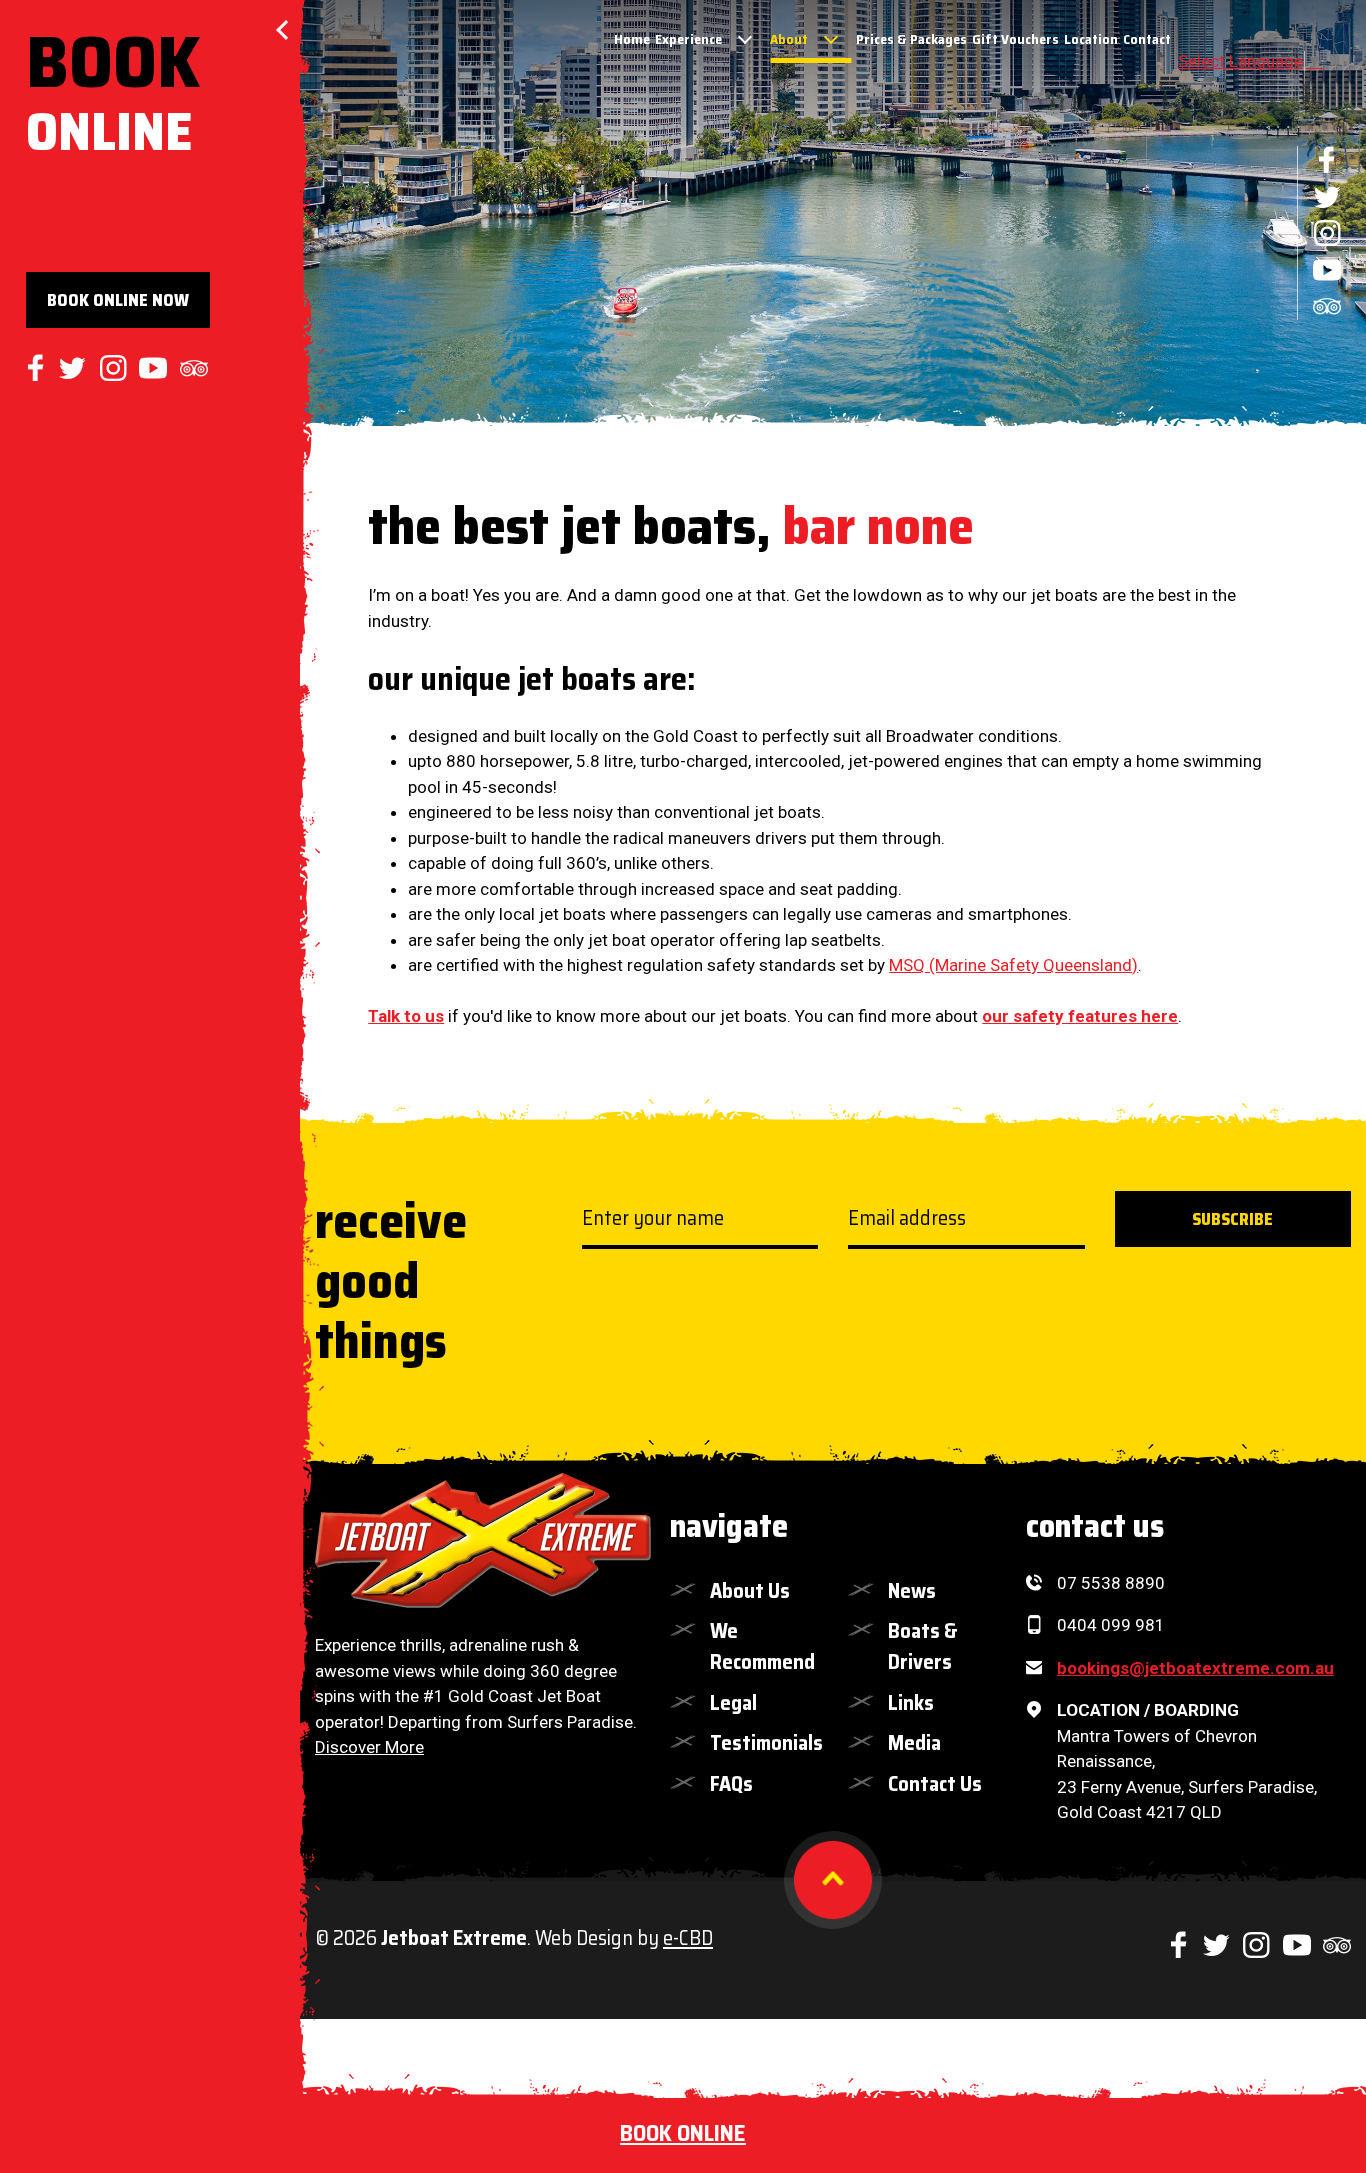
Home (632, 39)
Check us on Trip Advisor (1327, 306)
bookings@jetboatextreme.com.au (1195, 1668)
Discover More (369, 1747)
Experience (688, 39)
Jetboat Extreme (483, 1540)
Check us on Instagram (1327, 233)
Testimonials (764, 1743)
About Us (750, 1591)
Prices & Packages (911, 39)
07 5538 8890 (1111, 1583)
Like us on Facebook (1327, 160)
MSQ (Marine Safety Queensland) (1013, 965)
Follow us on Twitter (1327, 197)
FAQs (731, 1784)
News (912, 1591)
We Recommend (762, 1646)
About (789, 39)
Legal (733, 1703)
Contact (1147, 39)
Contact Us (935, 1784)
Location (1091, 39)
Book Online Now (118, 300)
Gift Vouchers (1015, 39)
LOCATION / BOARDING (1148, 1710)
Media (914, 1743)
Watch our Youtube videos (1327, 270)
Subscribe (1232, 1219)
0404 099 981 (1111, 1625)
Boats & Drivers (923, 1646)
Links (911, 1703)
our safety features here (1080, 1016)
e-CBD (688, 1938)
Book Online (683, 2133)
